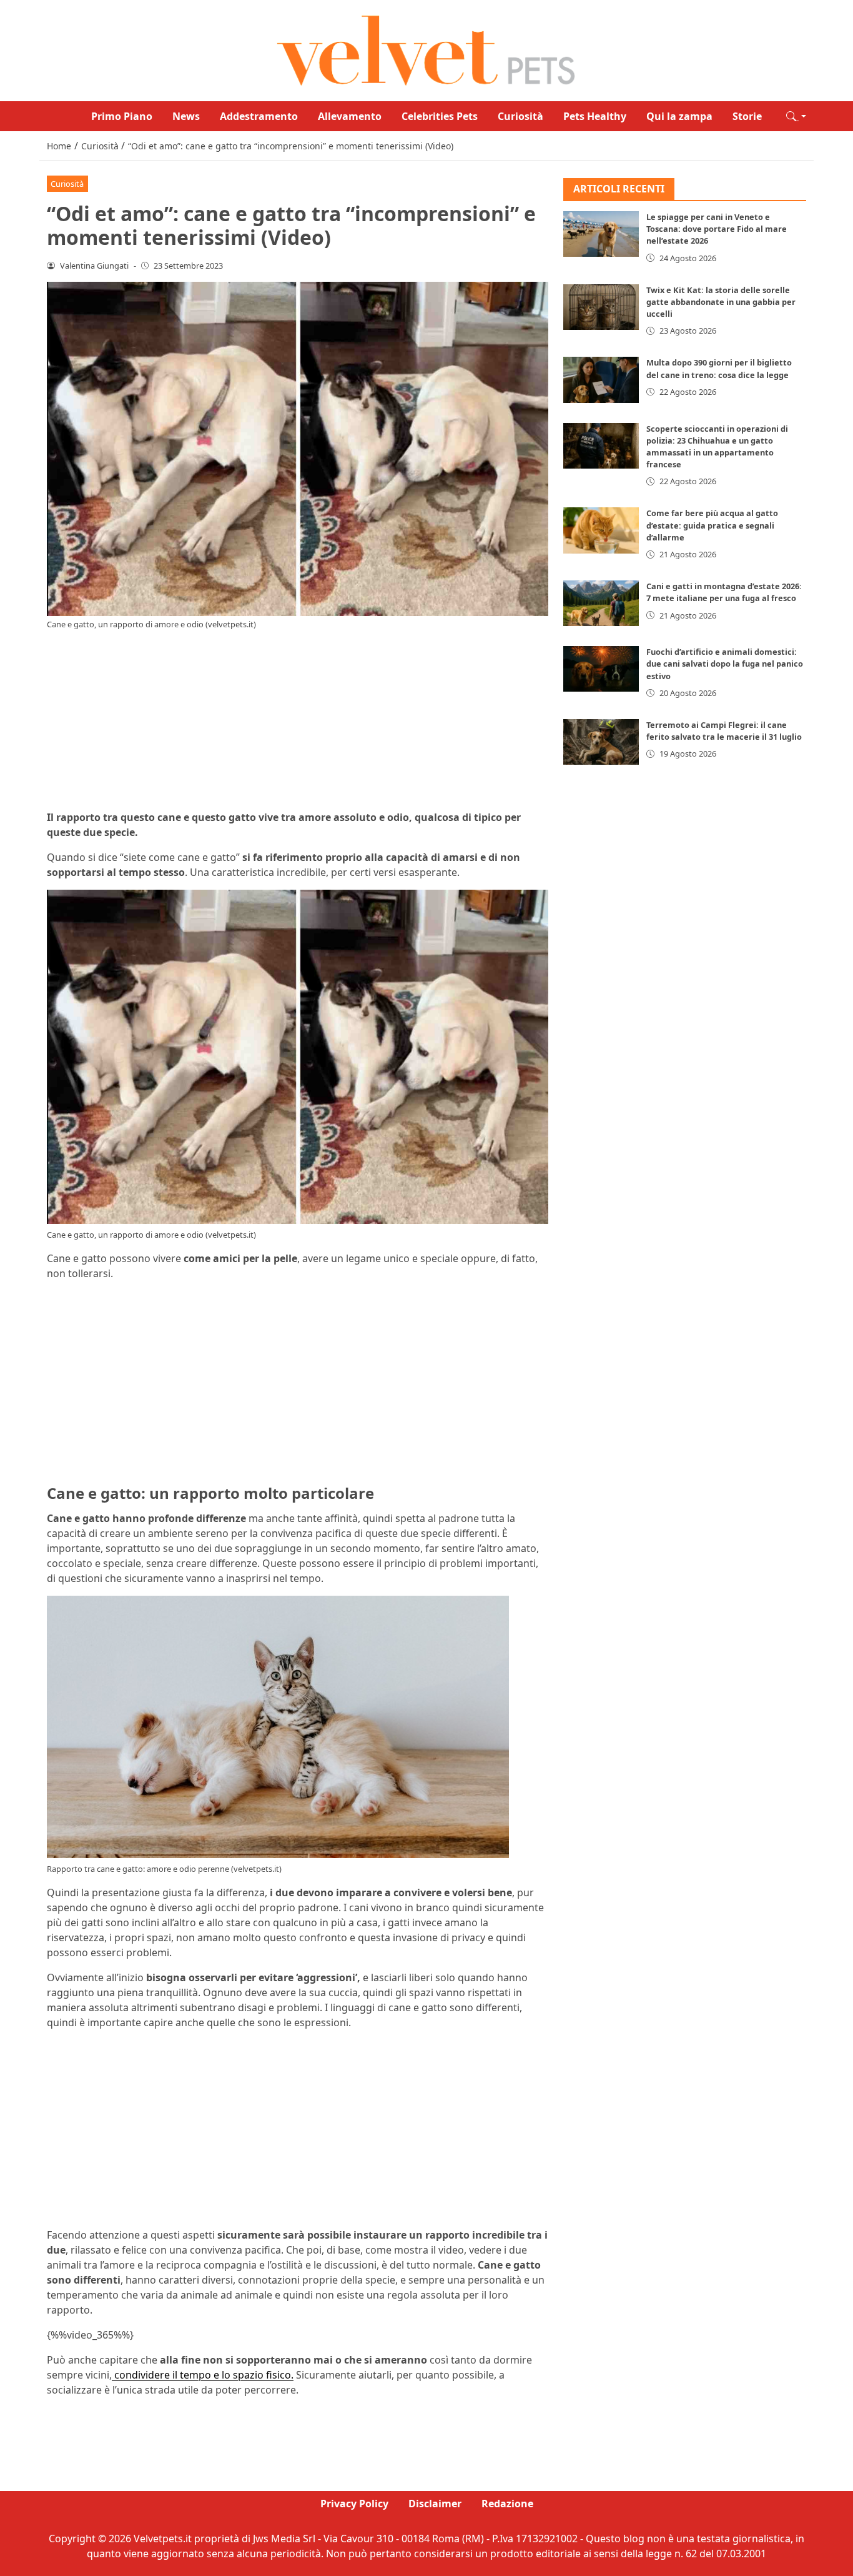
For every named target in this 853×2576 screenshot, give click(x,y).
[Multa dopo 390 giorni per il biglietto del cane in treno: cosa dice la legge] (601, 380)
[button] (796, 116)
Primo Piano (122, 116)
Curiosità (520, 116)
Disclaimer (435, 2504)
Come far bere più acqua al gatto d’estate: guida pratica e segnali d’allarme (712, 525)
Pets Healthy (595, 116)
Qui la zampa (679, 116)
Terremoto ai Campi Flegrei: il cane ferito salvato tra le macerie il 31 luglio (724, 731)
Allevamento (350, 116)
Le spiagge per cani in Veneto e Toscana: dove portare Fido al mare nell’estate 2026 (717, 229)
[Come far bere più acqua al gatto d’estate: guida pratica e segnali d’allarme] (601, 531)
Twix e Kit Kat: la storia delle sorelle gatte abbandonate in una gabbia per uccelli (721, 302)
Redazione (507, 2504)
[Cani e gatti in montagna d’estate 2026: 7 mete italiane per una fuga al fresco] (601, 604)
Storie (747, 116)
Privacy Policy (354, 2504)
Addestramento (259, 116)
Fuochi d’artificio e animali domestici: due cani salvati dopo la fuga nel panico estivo (725, 664)
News (186, 116)
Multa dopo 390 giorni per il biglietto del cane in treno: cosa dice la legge (719, 369)
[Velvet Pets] (426, 49)
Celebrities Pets (440, 116)
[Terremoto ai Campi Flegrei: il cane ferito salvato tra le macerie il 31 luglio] (601, 743)
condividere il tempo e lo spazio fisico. (203, 2375)
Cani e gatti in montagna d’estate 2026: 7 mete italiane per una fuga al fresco (724, 593)
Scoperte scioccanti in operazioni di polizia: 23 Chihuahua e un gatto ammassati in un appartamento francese (717, 447)
